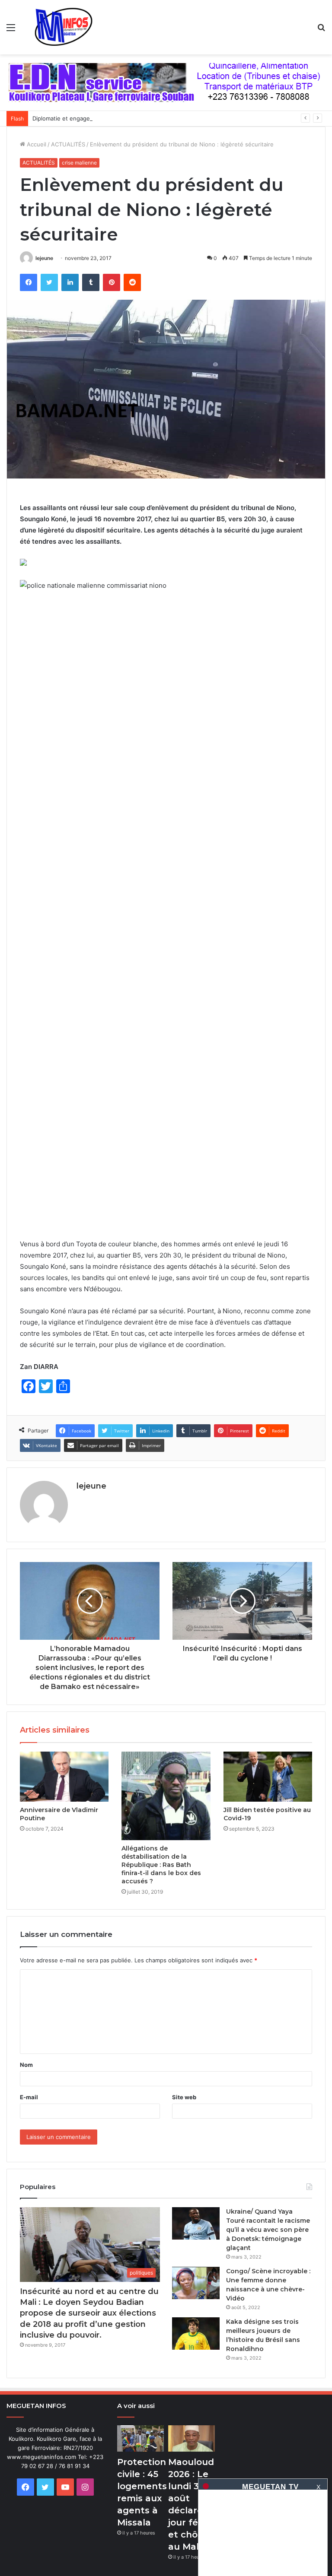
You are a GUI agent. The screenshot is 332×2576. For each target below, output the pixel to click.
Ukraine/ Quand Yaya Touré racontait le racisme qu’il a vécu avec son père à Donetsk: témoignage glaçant (268, 2230)
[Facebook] (29, 282)
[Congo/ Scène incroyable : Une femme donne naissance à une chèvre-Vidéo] (196, 2283)
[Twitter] (49, 282)
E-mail (29, 2097)
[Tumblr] (91, 282)
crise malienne (79, 163)
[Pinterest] (112, 282)
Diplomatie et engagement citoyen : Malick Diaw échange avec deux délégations (141, 118)
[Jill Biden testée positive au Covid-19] (268, 1777)
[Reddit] (132, 282)
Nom (26, 2065)
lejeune (44, 258)
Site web (184, 2097)
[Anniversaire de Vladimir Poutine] (64, 1777)
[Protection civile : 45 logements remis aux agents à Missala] (140, 2438)
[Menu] (11, 30)
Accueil (36, 144)
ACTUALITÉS (68, 144)
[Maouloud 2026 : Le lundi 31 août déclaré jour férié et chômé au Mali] (192, 2438)
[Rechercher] (321, 30)
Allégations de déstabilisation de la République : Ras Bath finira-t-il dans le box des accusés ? (161, 1865)
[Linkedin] (70, 282)
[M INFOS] (67, 27)
